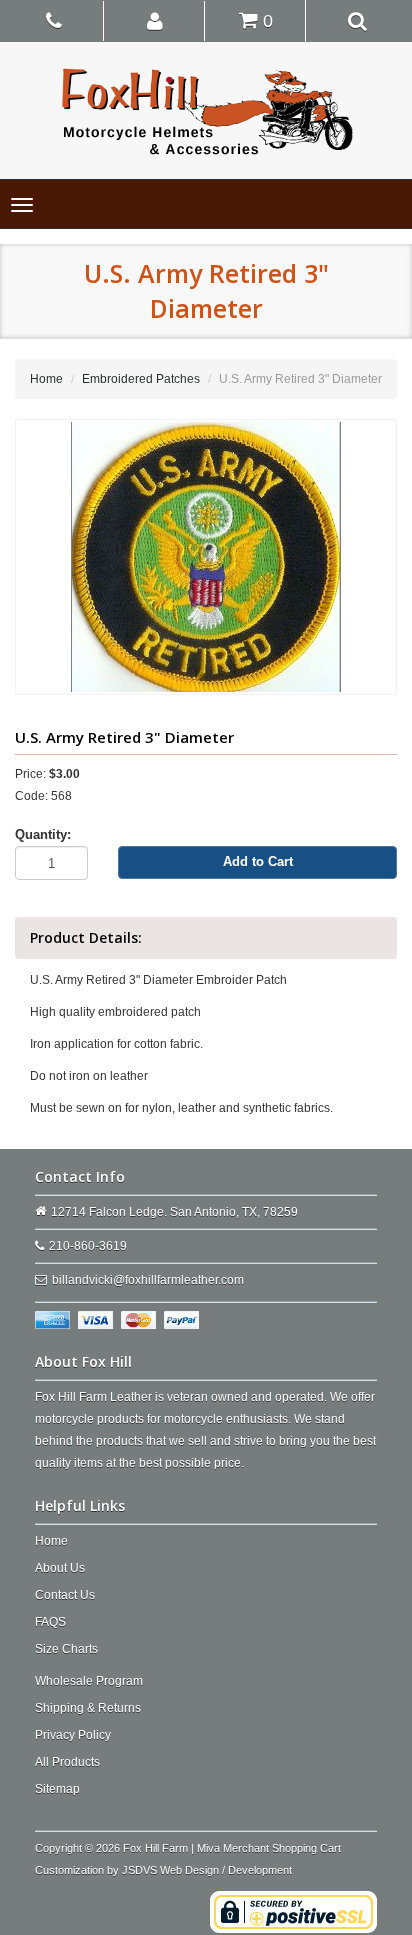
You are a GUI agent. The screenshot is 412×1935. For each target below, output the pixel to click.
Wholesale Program (89, 1681)
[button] (156, 20)
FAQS (50, 1622)
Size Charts (66, 1649)
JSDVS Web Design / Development (207, 1870)
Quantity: (43, 834)
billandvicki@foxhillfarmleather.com (148, 1280)
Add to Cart (258, 861)
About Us (60, 1568)
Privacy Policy (73, 1735)
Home (46, 379)
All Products (67, 1762)
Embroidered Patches (141, 379)
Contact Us (65, 1595)
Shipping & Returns (88, 1708)
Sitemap (57, 1789)
